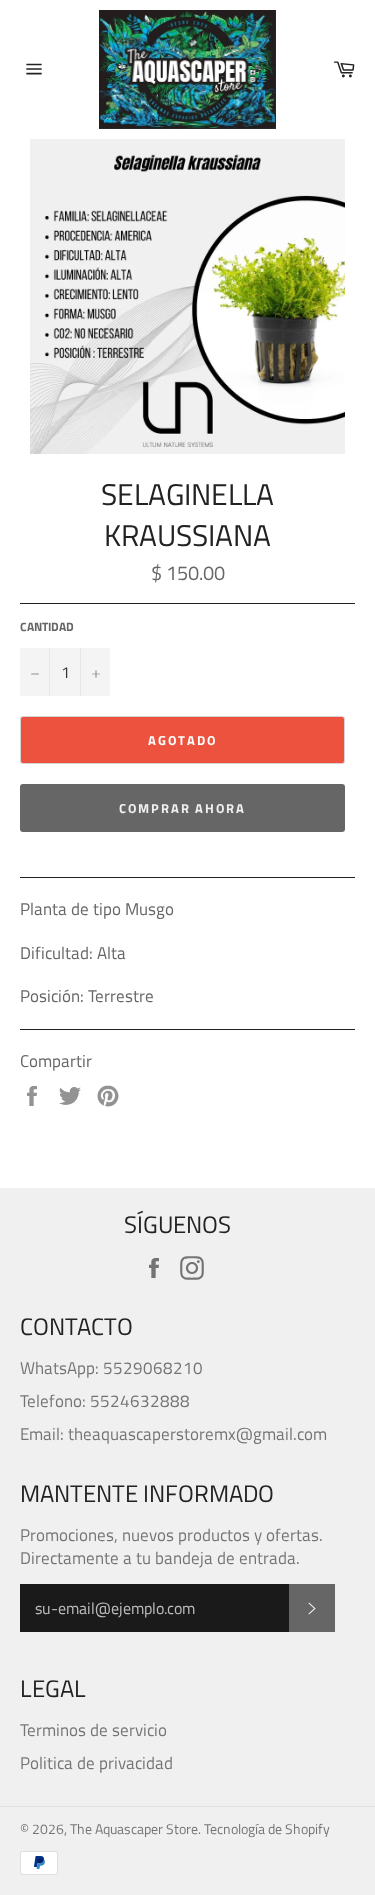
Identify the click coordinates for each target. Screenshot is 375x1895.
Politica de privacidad (96, 1763)
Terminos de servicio (93, 1730)
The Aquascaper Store (134, 1829)
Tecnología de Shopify (267, 1829)
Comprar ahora (182, 808)
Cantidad (47, 627)
